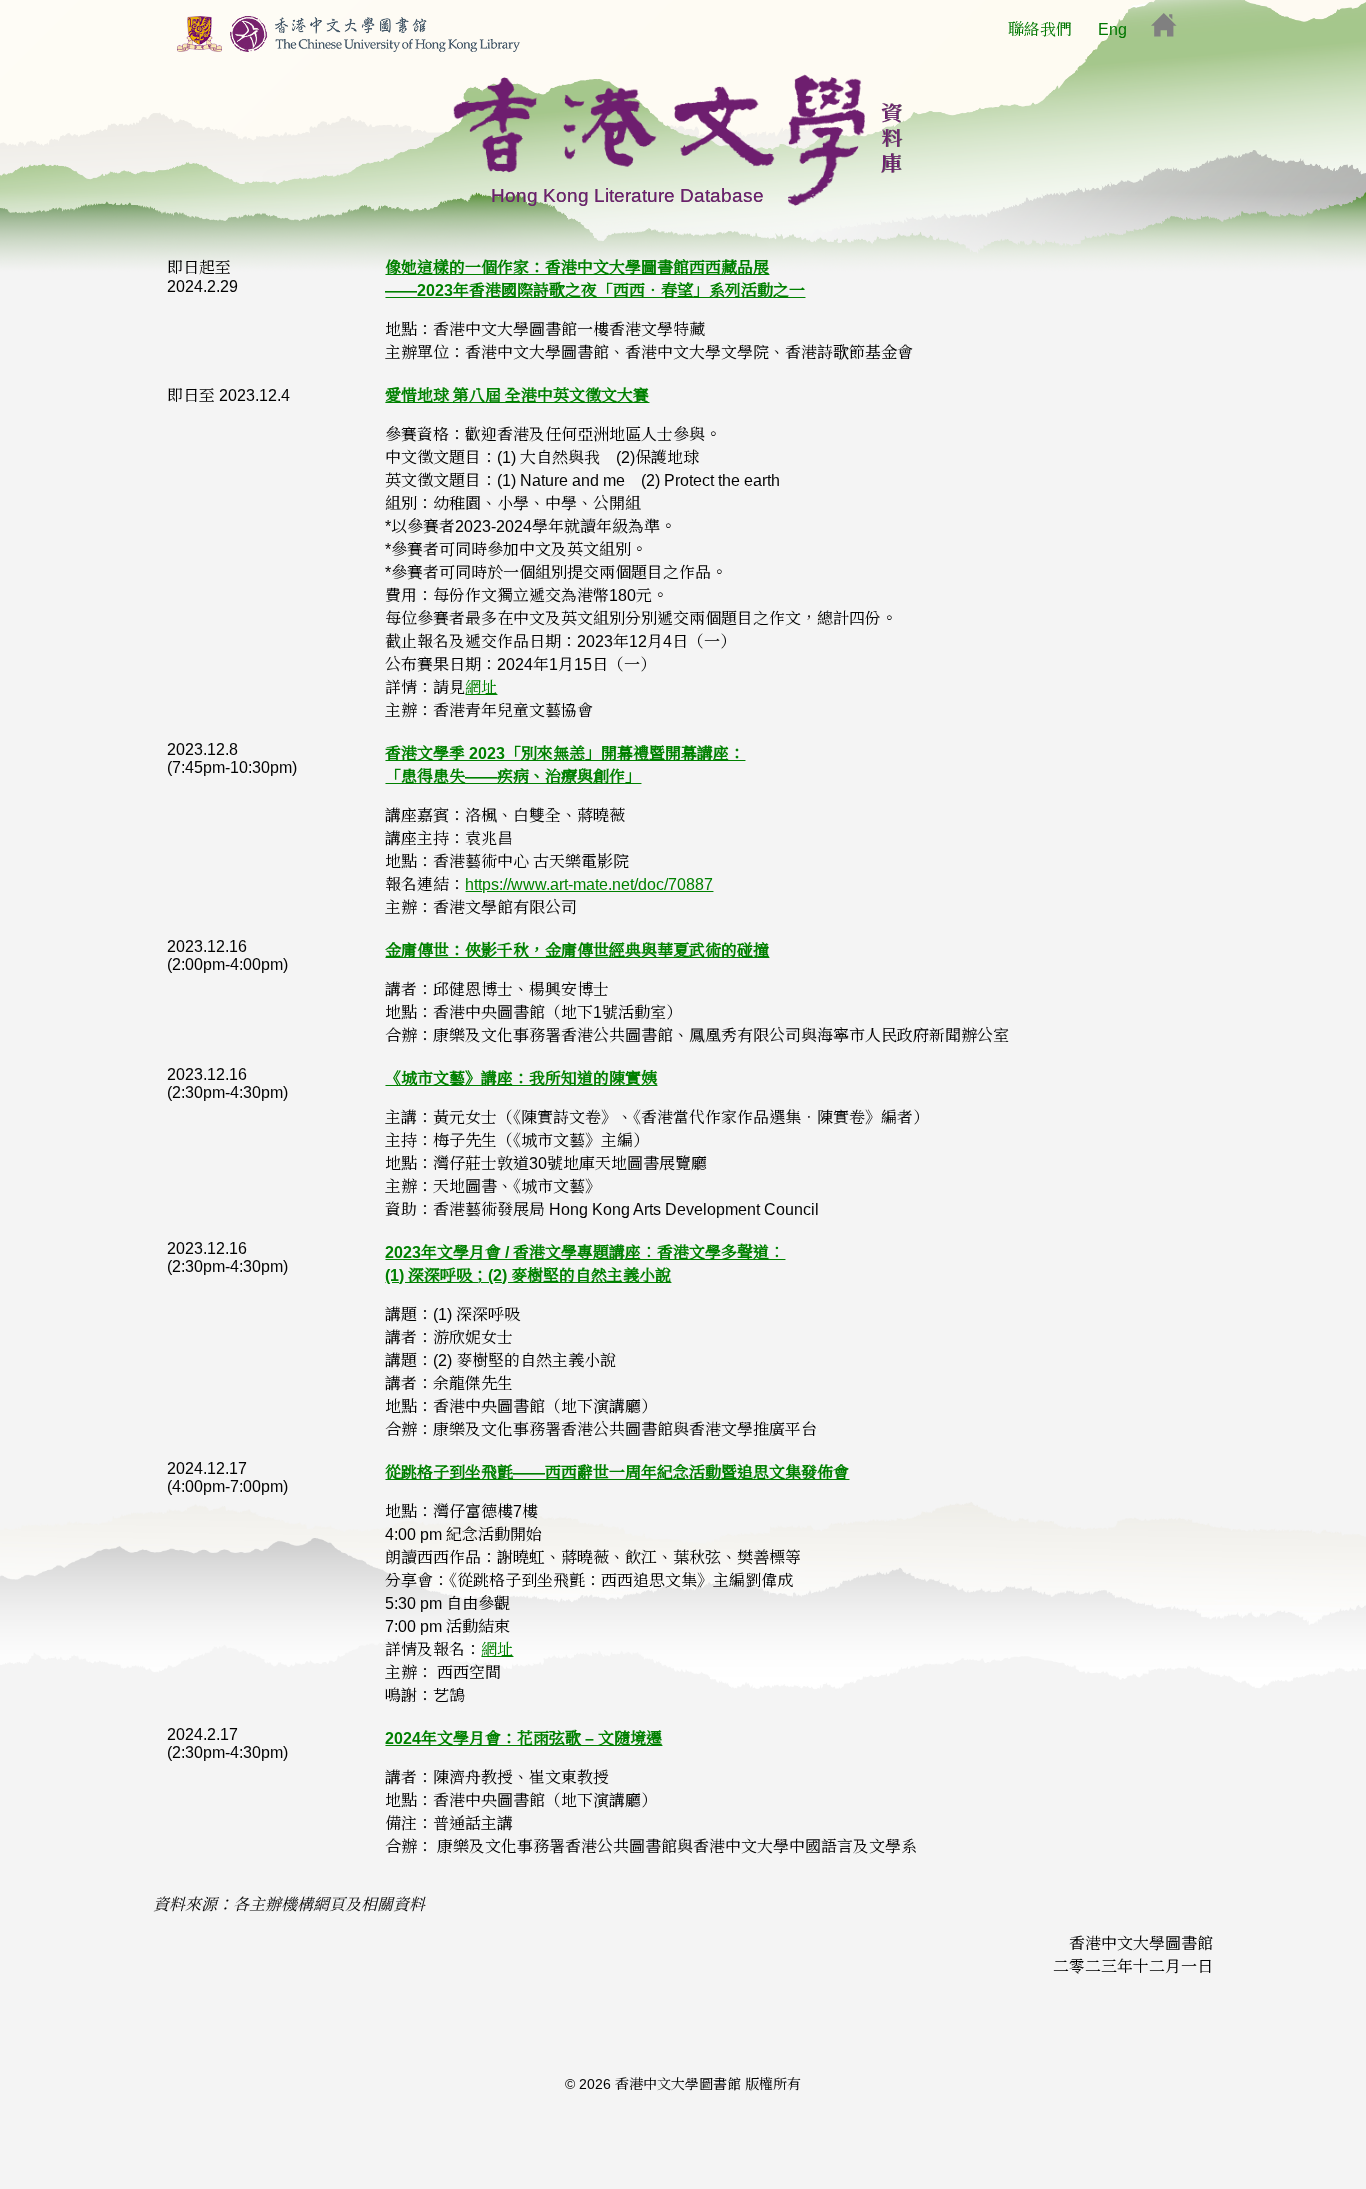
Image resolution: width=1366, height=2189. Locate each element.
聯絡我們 (1040, 29)
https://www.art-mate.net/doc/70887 (589, 884)
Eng (1112, 29)
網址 (481, 687)
